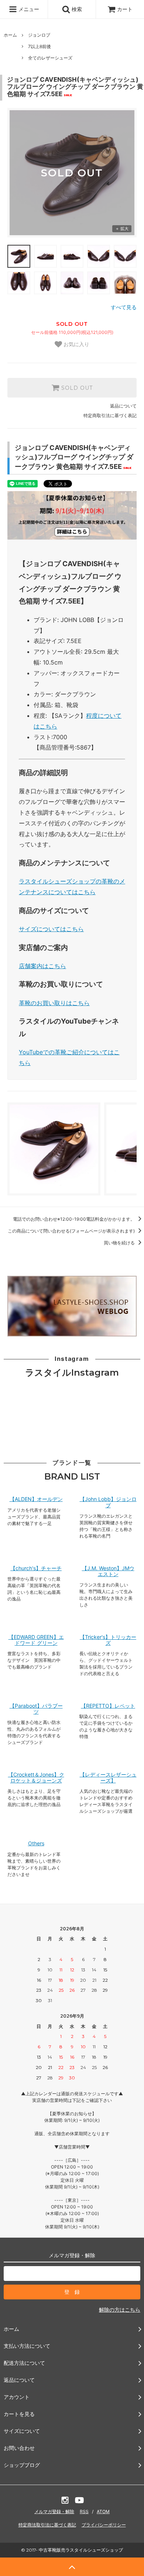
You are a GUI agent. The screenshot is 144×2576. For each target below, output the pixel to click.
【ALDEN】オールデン (36, 1499)
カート (125, 9)
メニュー (28, 9)
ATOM (103, 2511)
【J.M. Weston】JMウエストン (108, 1571)
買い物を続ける (120, 1243)
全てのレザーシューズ (50, 58)
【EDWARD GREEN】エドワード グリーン (36, 1640)
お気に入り (76, 344)
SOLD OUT (76, 388)
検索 (76, 9)
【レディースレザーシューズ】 (108, 1778)
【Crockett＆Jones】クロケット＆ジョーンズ (36, 1778)
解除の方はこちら (120, 2310)
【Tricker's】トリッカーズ (108, 1640)
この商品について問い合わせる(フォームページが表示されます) (72, 1231)
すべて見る (124, 307)
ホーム (10, 35)
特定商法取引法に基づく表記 (47, 2525)
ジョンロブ (39, 35)
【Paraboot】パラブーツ (36, 1709)
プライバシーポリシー (104, 2525)
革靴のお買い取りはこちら (54, 1003)
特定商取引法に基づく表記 (110, 415)
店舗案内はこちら (42, 966)
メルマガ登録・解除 (54, 2511)
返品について (123, 406)
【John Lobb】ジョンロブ (108, 1502)
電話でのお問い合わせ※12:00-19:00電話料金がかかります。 (74, 1219)
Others (36, 1843)
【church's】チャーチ (36, 1568)
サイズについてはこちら (51, 929)
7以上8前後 (40, 46)
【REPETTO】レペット (108, 1706)
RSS (84, 2511)
